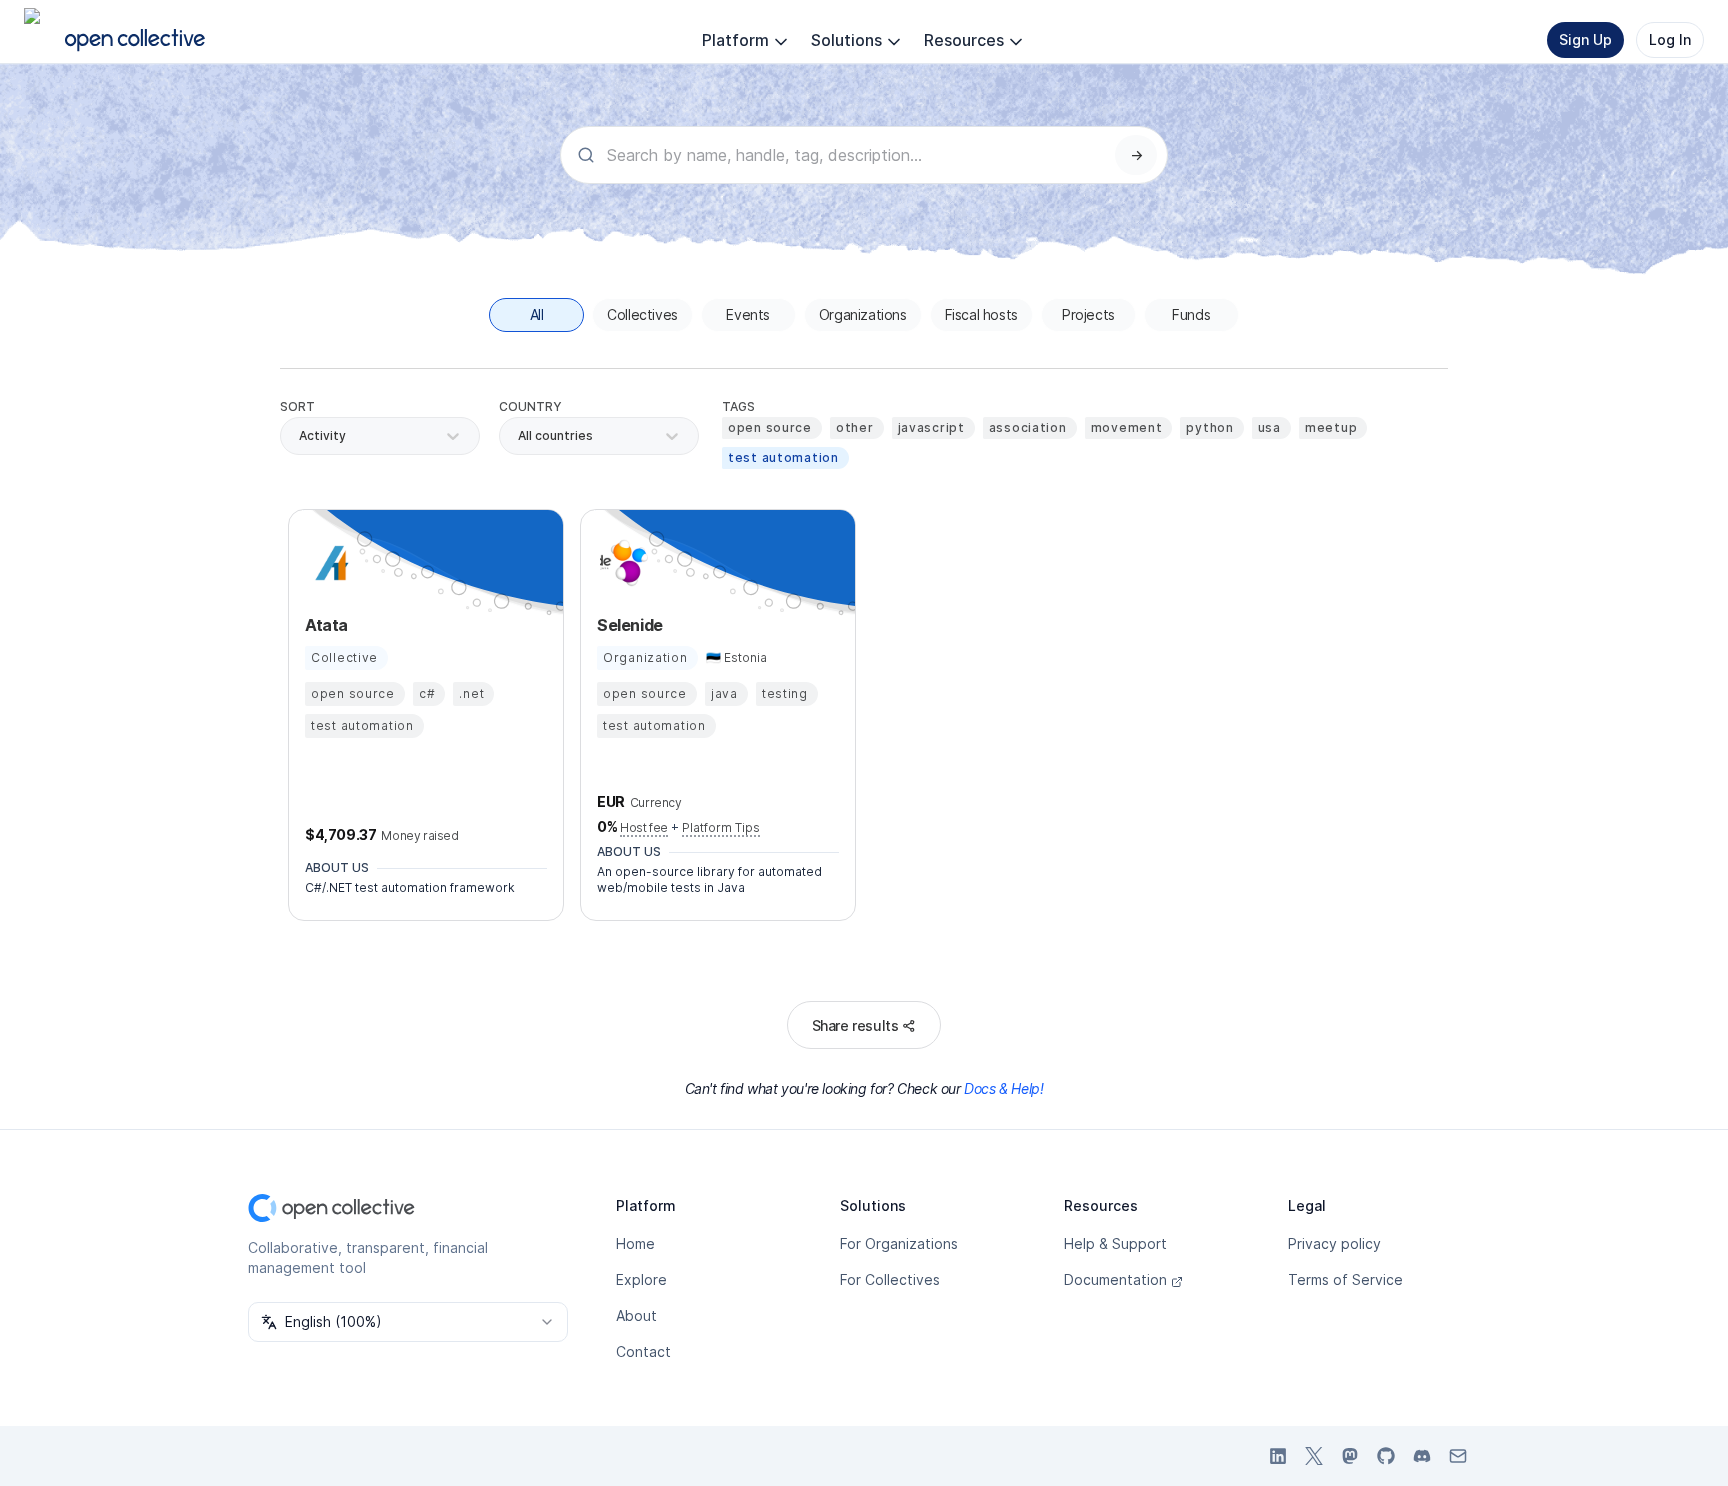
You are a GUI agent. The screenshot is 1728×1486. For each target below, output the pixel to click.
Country (530, 406)
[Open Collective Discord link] (1422, 1456)
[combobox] (519, 436)
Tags (738, 406)
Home (635, 1243)
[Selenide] (621, 563)
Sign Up (1585, 39)
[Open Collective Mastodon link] (1350, 1456)
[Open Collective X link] (1314, 1456)
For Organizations (899, 1243)
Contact (643, 1351)
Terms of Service (1345, 1279)
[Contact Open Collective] (1458, 1456)
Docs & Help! (1003, 1088)
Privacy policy (1334, 1243)
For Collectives (890, 1279)
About (636, 1315)
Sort (297, 406)
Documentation (1115, 1279)
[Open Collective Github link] (1386, 1456)
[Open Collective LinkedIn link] (1278, 1456)
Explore (641, 1279)
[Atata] (329, 563)
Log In (1670, 39)
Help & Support (1115, 1243)
